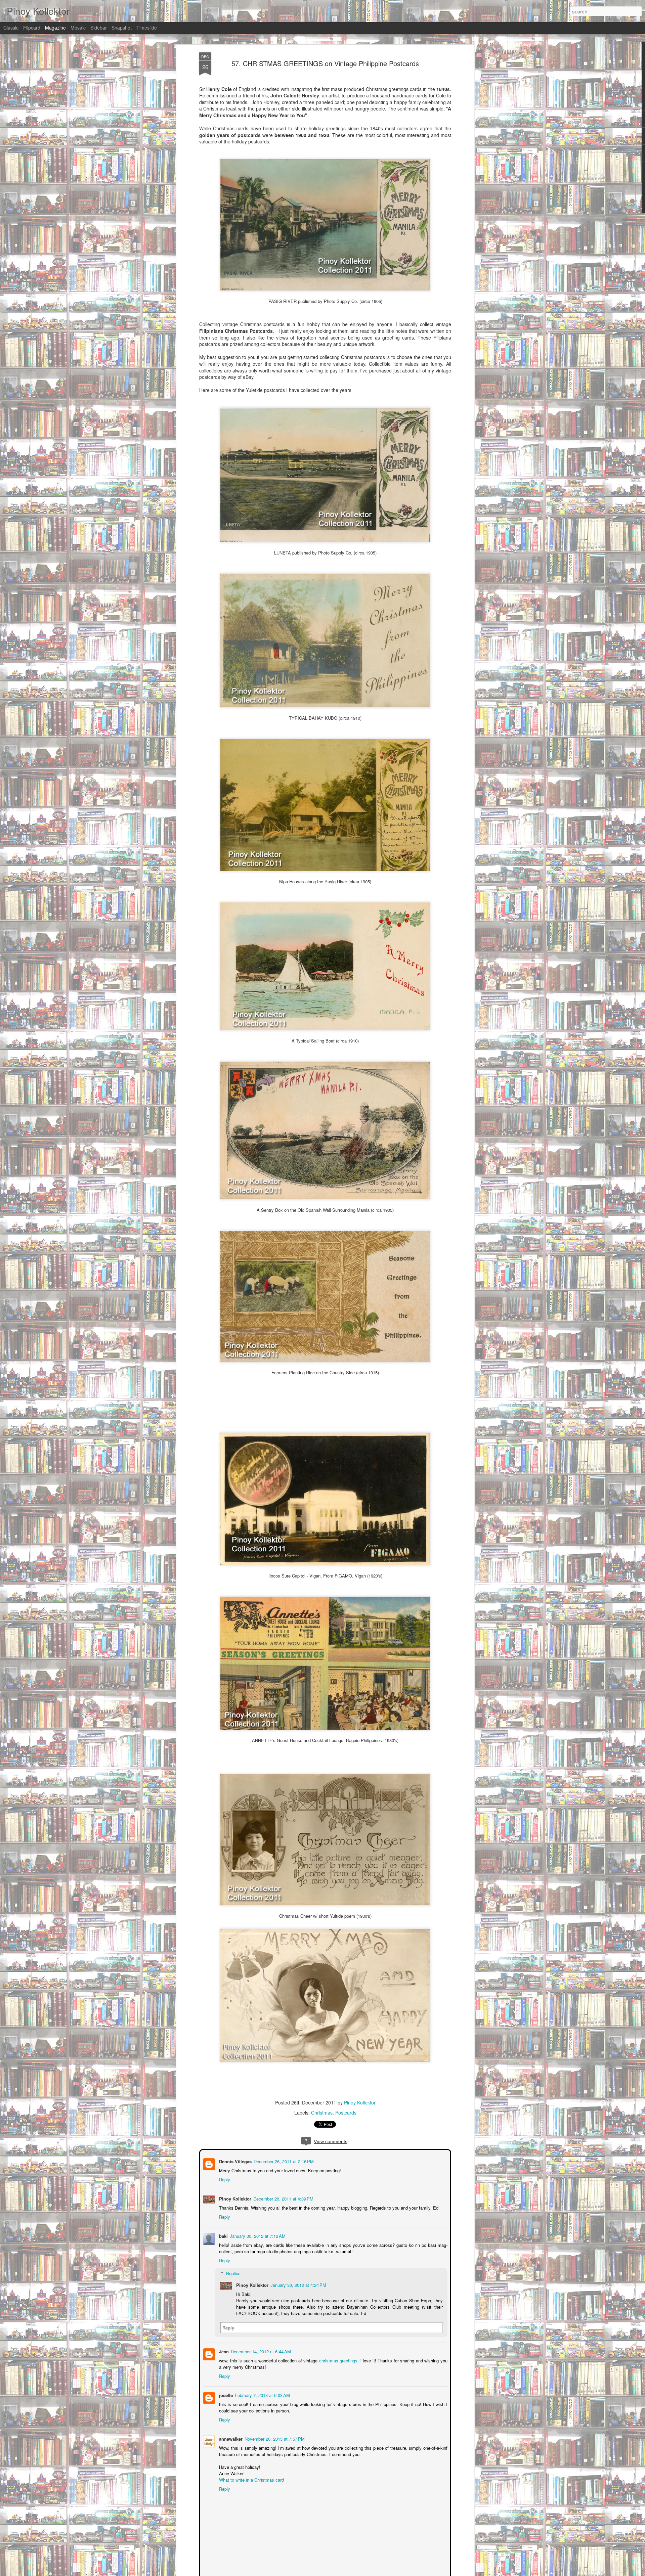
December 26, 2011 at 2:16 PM (283, 2161)
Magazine (55, 28)
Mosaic (78, 28)
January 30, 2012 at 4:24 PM (298, 2284)
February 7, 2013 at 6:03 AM (262, 2394)
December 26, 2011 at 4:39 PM (283, 2198)
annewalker (230, 2438)
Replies (233, 2273)
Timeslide (147, 28)
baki (223, 2235)
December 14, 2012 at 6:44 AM (260, 2351)
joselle (225, 2394)
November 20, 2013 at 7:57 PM (274, 2438)
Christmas (322, 2113)
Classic (11, 28)
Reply (224, 2179)
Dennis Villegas (235, 2161)
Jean (223, 2351)
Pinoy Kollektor (360, 2102)
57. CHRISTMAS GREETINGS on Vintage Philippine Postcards (325, 63)
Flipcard (32, 28)
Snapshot (122, 28)
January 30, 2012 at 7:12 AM (257, 2235)
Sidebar (99, 28)
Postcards (346, 2113)
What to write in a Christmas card (251, 2479)
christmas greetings (336, 2360)
